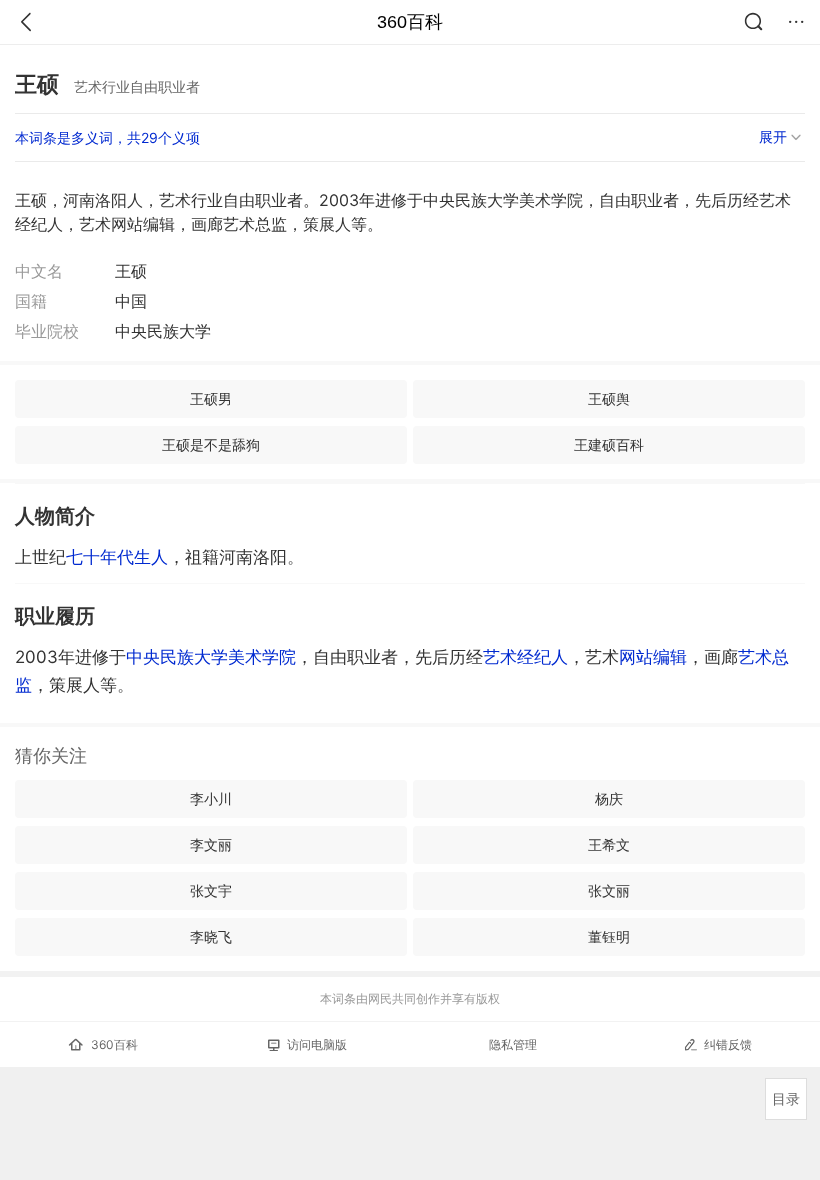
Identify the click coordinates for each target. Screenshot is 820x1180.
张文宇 (211, 890)
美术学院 (262, 657)
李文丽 (211, 844)
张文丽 (609, 890)
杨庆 (609, 798)
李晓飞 (211, 936)
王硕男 (211, 398)
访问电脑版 (317, 1044)
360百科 (410, 22)
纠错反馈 (728, 1044)
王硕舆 (609, 398)
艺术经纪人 (525, 657)
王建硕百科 (609, 444)
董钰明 (609, 936)
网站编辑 (653, 657)
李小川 (211, 798)
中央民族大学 (177, 657)
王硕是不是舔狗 (211, 444)
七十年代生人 (117, 557)
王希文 (609, 844)
